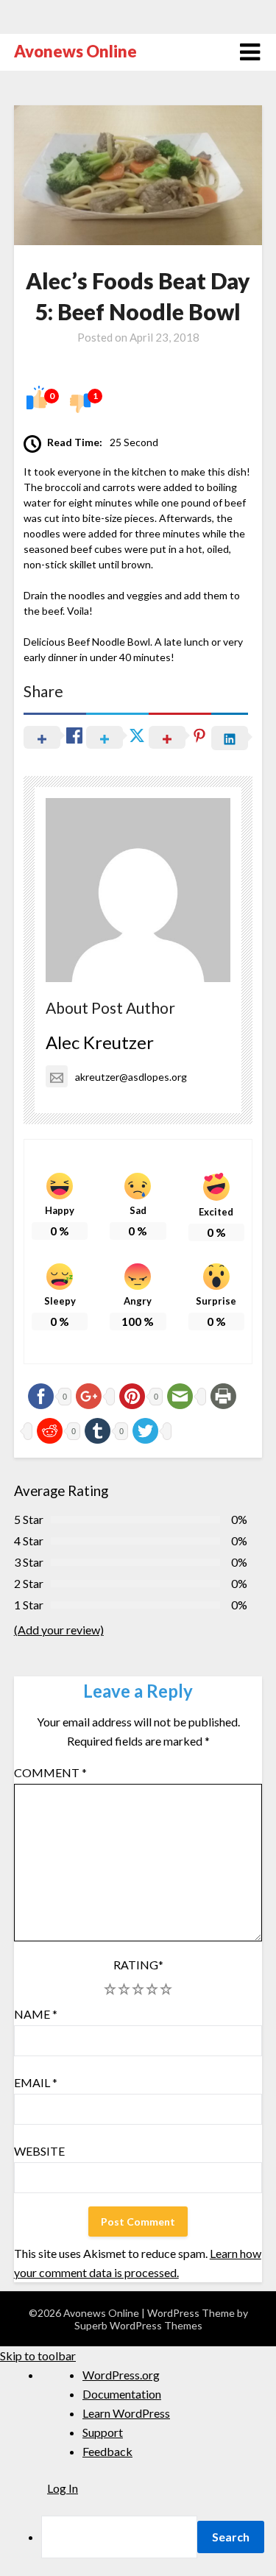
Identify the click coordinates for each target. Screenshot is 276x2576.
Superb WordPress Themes (138, 2325)
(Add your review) (59, 1630)
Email (36, 2082)
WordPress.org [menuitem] (121, 2375)
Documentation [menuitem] (122, 2394)
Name (36, 2014)
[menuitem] (159, 2537)
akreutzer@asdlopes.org (131, 1077)
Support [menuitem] (103, 2432)
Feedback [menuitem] (107, 2451)
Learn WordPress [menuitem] (126, 2413)
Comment (50, 1772)
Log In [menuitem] (63, 2488)
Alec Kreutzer (100, 1042)
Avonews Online (75, 51)
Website (39, 2151)
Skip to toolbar (38, 2356)
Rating (138, 1965)
